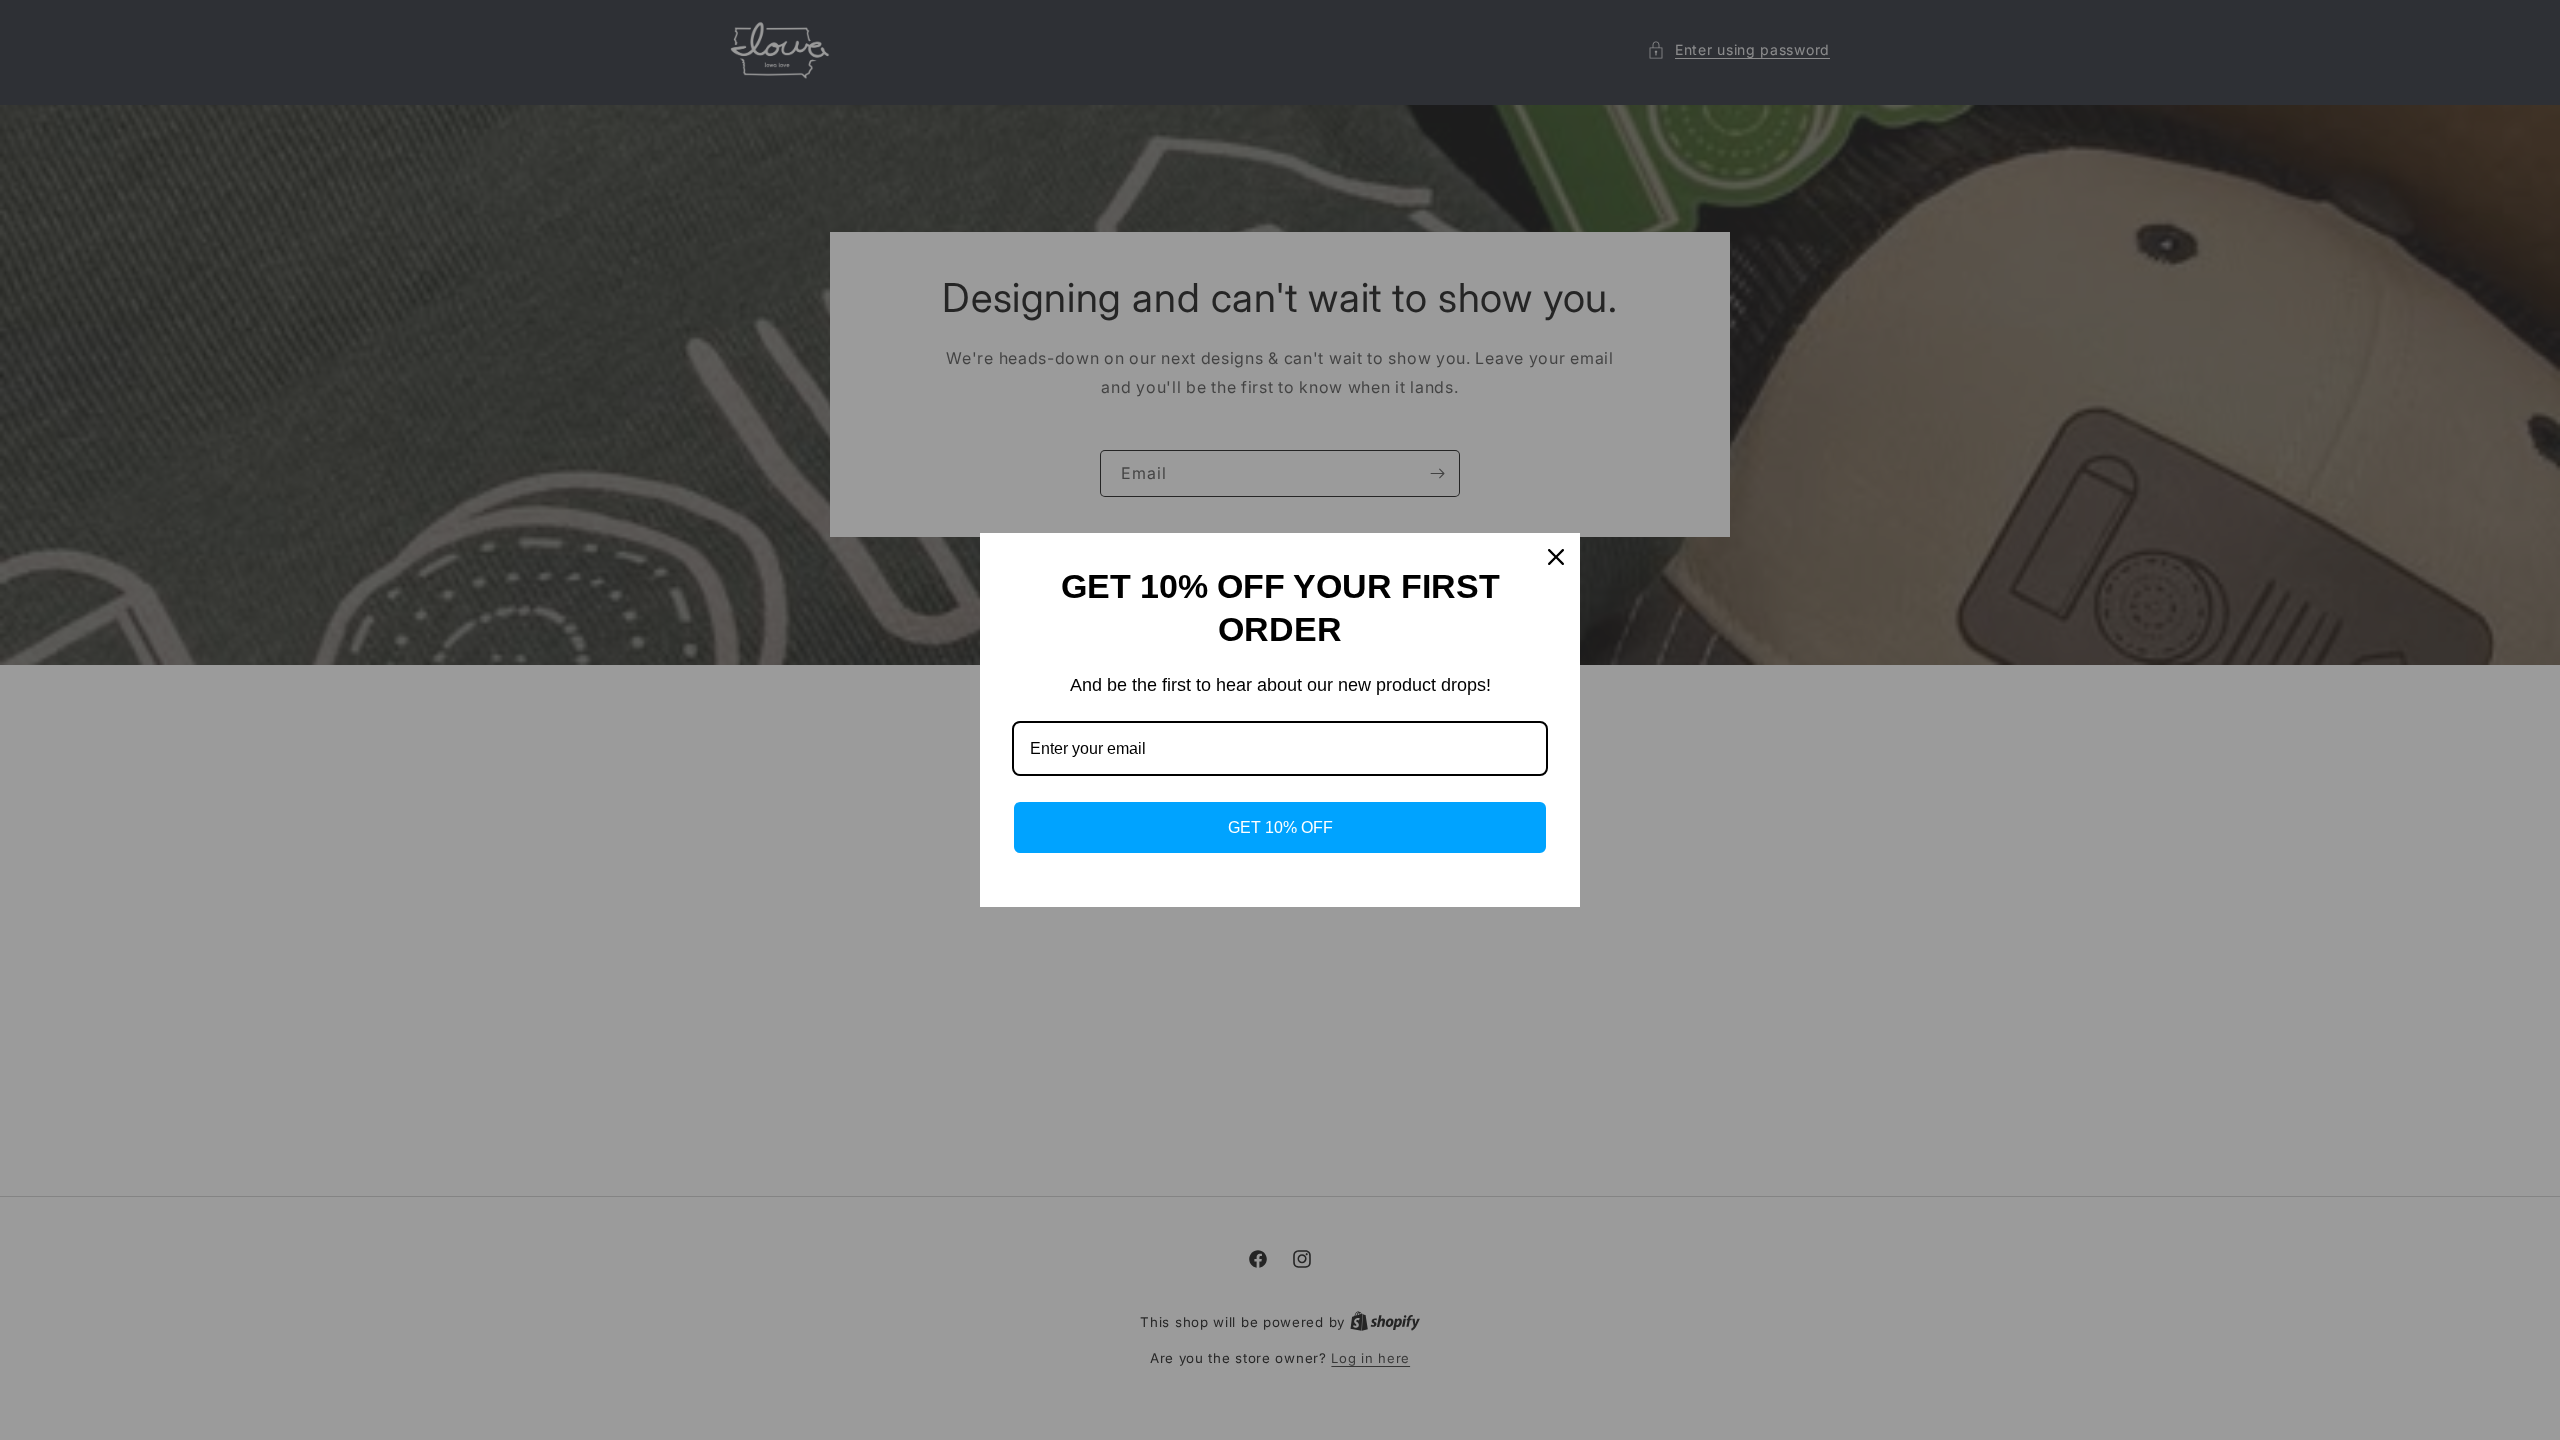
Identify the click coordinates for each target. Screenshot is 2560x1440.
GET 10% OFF (1280, 827)
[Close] (1556, 557)
